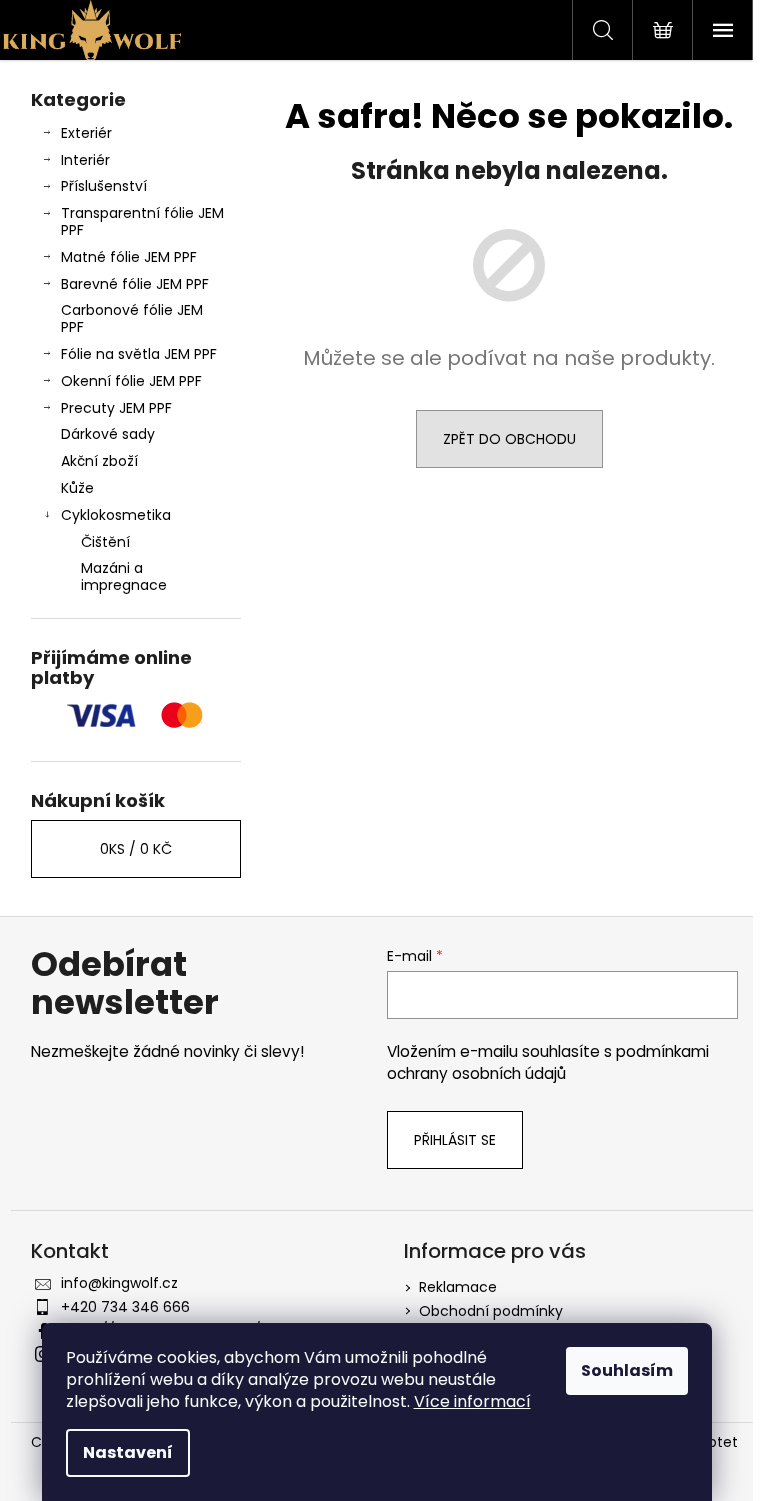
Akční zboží (99, 461)
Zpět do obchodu (509, 439)
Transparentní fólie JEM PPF (142, 221)
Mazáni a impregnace (124, 576)
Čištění (105, 542)
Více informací (472, 1401)
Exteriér (86, 133)
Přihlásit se (455, 1140)
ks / (136, 849)
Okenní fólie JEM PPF (131, 381)
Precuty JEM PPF (116, 408)
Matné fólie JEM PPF (129, 257)
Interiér (85, 160)
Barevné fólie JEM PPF (135, 284)
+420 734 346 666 (125, 1307)
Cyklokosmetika (116, 515)
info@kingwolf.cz (119, 1283)
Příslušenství (104, 186)
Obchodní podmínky (491, 1311)
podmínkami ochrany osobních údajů (548, 1062)
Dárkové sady (108, 434)
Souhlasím (627, 1370)
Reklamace (458, 1287)
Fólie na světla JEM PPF (139, 354)
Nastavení (128, 1452)
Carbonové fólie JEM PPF (132, 318)
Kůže (77, 488)
